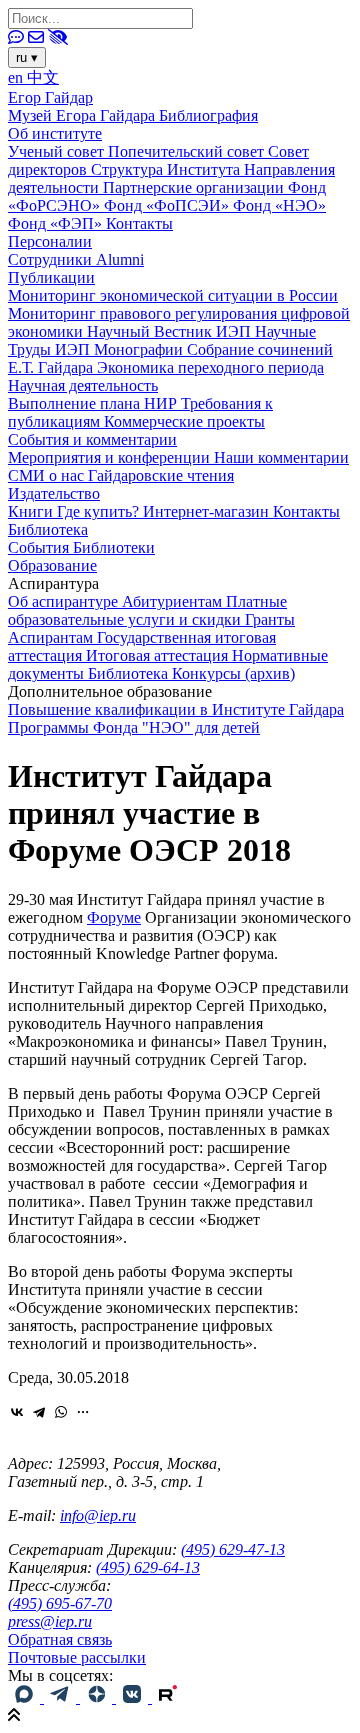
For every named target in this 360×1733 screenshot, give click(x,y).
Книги (32, 511)
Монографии (140, 349)
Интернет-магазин (208, 511)
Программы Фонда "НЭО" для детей (134, 727)
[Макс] (26, 1697)
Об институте (55, 133)
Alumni (120, 259)
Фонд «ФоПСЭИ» (168, 205)
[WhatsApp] (61, 1412)
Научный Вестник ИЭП (171, 331)
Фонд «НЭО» (279, 205)
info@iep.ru (98, 1515)
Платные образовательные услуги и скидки (147, 610)
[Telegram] (39, 1412)
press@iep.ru (50, 1621)
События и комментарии (92, 439)
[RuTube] (168, 1697)
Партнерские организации (195, 187)
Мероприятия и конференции (111, 457)
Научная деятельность (83, 385)
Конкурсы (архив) (233, 673)
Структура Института (167, 169)
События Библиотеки (81, 547)
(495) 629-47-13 (233, 1549)
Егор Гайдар (50, 97)
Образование (52, 565)
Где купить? (100, 511)
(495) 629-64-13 (148, 1567)
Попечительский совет (188, 151)
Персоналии (50, 241)
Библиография (208, 115)
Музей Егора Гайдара (83, 115)
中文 (43, 77)
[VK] (134, 1697)
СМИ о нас (48, 475)
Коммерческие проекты (184, 421)
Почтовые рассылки (77, 1657)
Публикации (51, 277)
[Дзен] (98, 1697)
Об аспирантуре (65, 601)
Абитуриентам (174, 601)
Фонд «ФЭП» (57, 223)
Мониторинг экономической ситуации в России (173, 295)
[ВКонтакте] (17, 1412)
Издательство (54, 493)
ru (27, 57)
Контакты (139, 223)
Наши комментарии (281, 457)
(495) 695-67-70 (60, 1603)
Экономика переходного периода (210, 367)
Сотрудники (52, 259)
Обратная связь (60, 1639)
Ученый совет (58, 151)
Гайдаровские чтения (161, 475)
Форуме (114, 917)
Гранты (270, 619)
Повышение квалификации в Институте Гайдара (176, 709)
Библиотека (48, 529)
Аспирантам (52, 637)
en (17, 77)
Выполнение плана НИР (94, 403)
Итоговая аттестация (159, 655)
